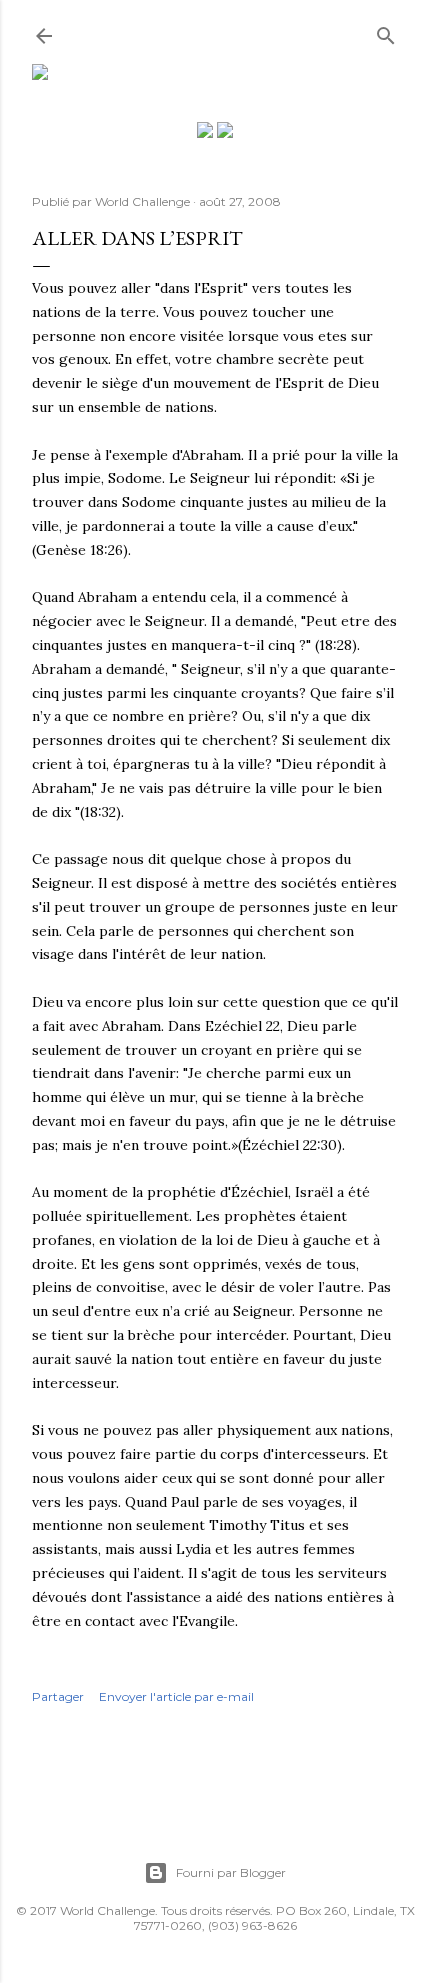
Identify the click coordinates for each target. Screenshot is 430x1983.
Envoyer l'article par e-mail (176, 1696)
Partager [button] (58, 1696)
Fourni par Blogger (231, 1872)
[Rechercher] (386, 31)
